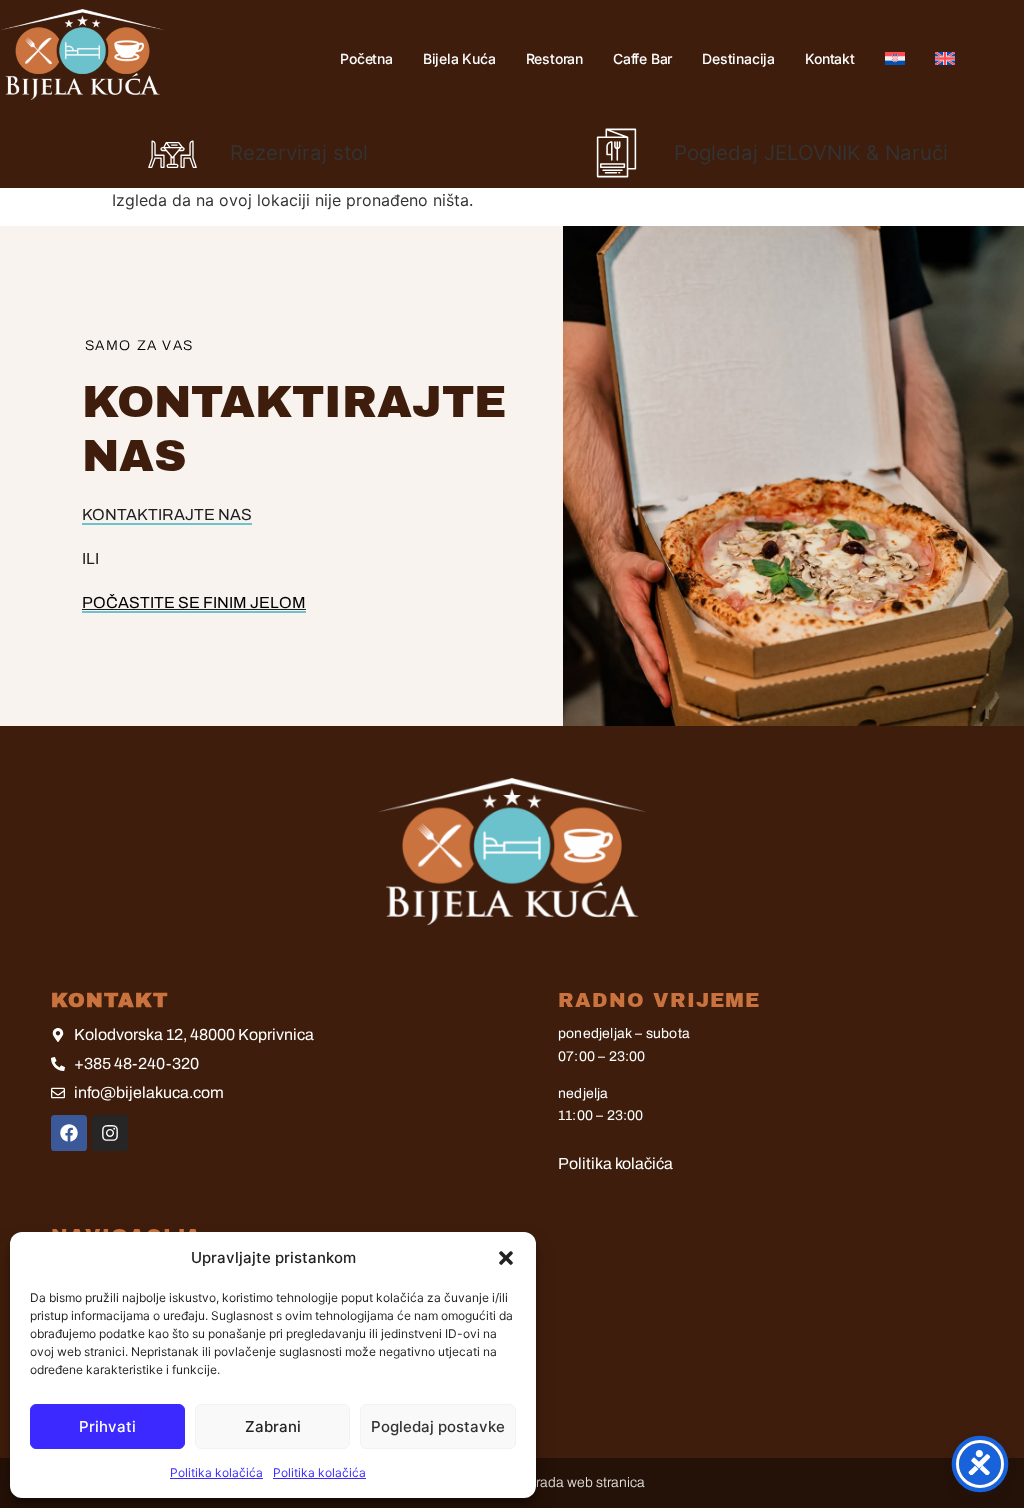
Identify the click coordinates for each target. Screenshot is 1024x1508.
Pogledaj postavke (438, 1426)
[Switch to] (895, 58)
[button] (506, 1258)
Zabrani (273, 1426)
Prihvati (107, 1426)
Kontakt (830, 58)
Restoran (554, 58)
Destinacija (738, 58)
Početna (366, 58)
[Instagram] (110, 1133)
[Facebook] (69, 1133)
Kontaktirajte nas (167, 514)
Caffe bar (642, 58)
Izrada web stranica (585, 1482)
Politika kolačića (216, 1472)
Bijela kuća (459, 58)
